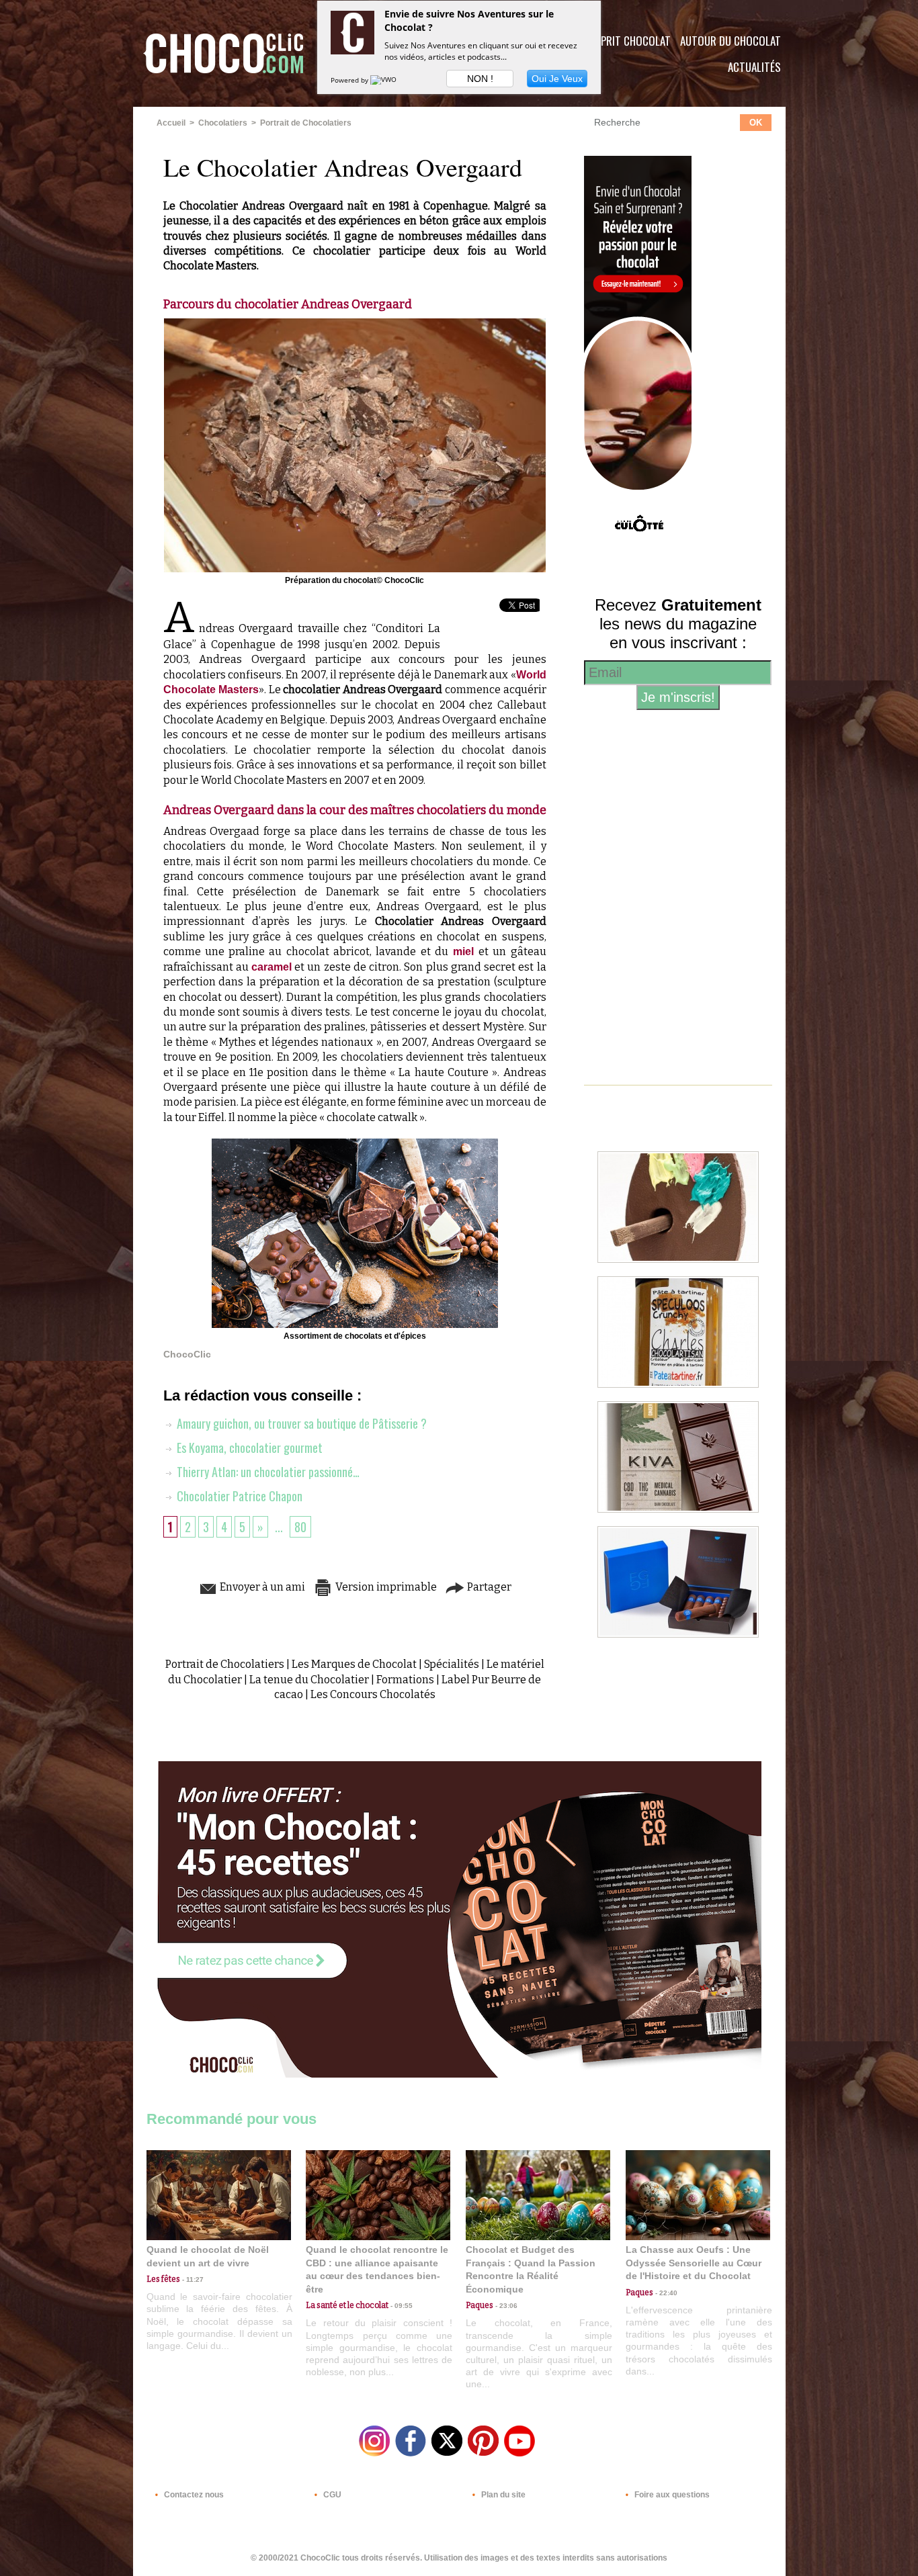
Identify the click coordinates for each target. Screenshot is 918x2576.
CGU (331, 2495)
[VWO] (384, 80)
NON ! (480, 79)
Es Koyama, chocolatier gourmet (248, 1448)
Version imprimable (385, 1587)
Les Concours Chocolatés (373, 1694)
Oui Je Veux (557, 79)
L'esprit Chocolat (627, 41)
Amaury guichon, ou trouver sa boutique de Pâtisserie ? (300, 1423)
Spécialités (452, 1664)
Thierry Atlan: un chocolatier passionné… (267, 1472)
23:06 (505, 2306)
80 (300, 1527)
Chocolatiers (223, 123)
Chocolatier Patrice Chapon (238, 1496)
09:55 (401, 2306)
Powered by (350, 80)
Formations (405, 1680)
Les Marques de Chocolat (354, 1664)
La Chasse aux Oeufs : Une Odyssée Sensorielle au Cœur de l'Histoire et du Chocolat (694, 2263)
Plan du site (502, 2495)
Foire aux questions (671, 2495)
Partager (488, 1587)
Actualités (754, 67)
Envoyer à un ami (261, 1587)
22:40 (665, 2293)
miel (466, 951)
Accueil (171, 123)
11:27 (192, 2279)
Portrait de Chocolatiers (306, 123)
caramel (272, 967)
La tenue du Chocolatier (309, 1680)
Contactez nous (193, 2495)
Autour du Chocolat (731, 41)
